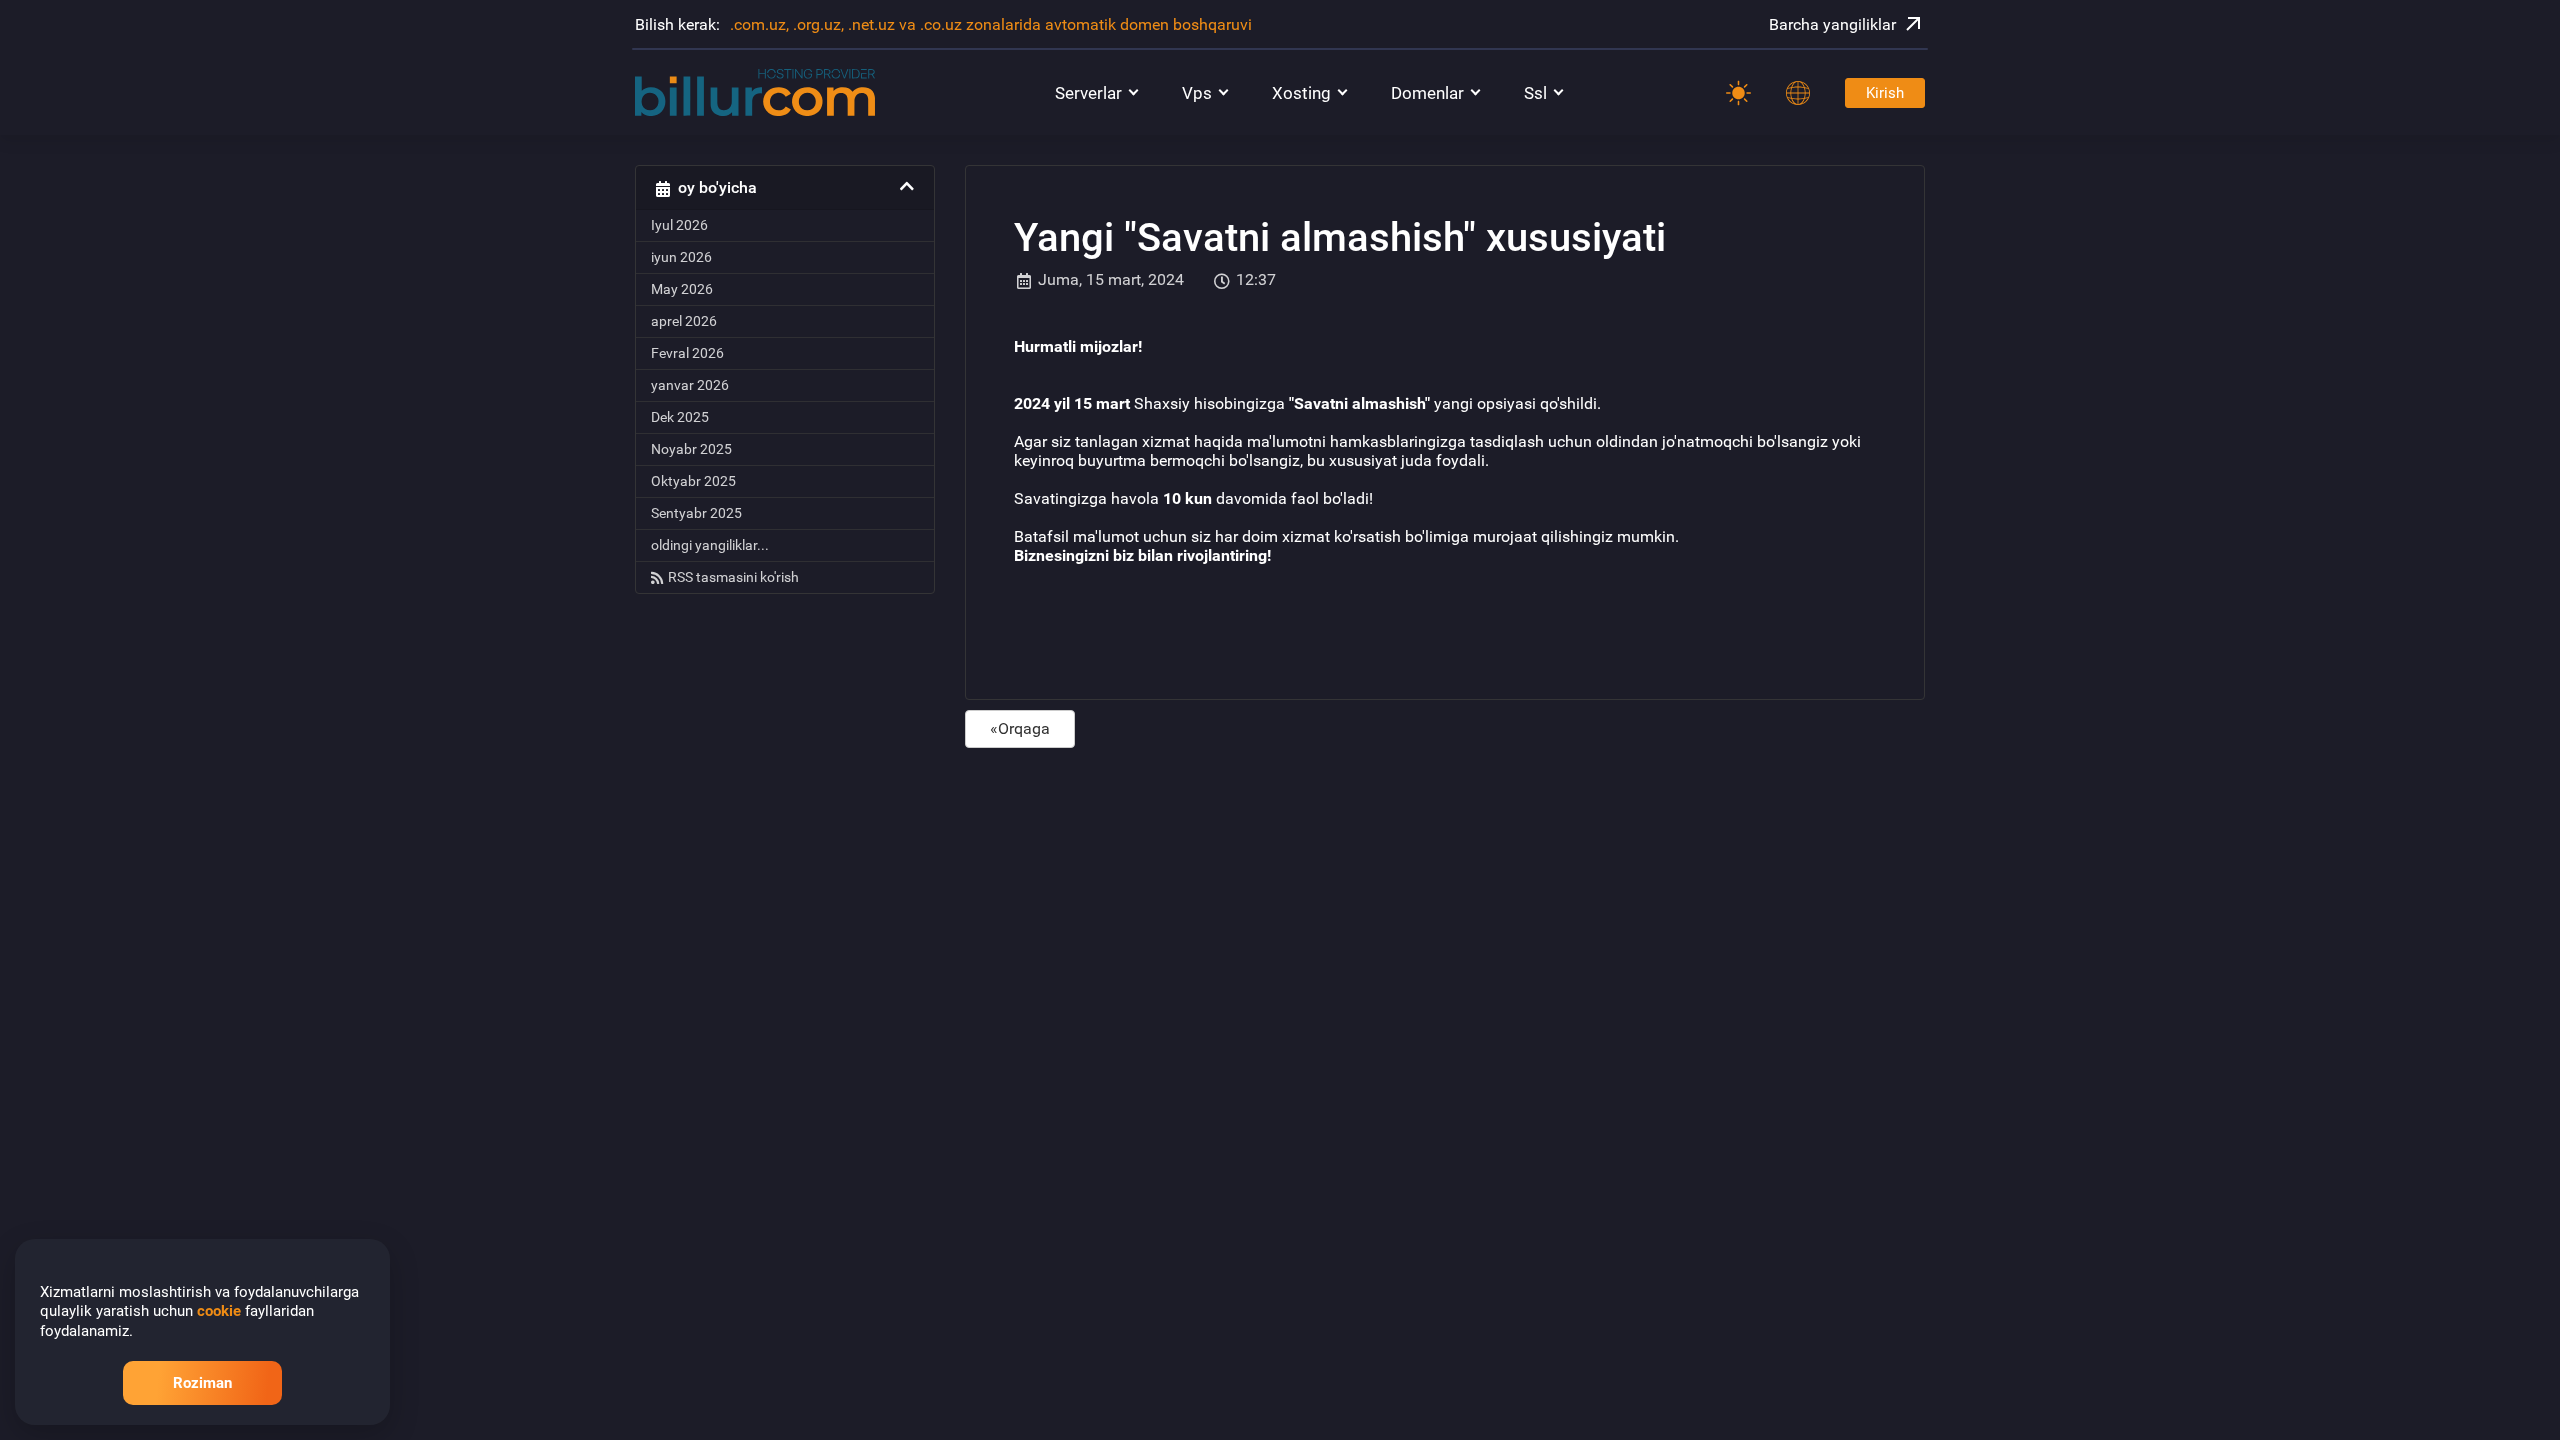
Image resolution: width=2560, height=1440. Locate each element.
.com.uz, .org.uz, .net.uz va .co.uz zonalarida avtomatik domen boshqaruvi (991, 24)
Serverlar (1088, 93)
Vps (1197, 93)
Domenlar (1427, 93)
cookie (219, 1311)
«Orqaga (1020, 728)
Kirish (1885, 93)
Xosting (1301, 93)
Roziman (202, 1383)
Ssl (1535, 93)
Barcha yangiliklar (1832, 24)
